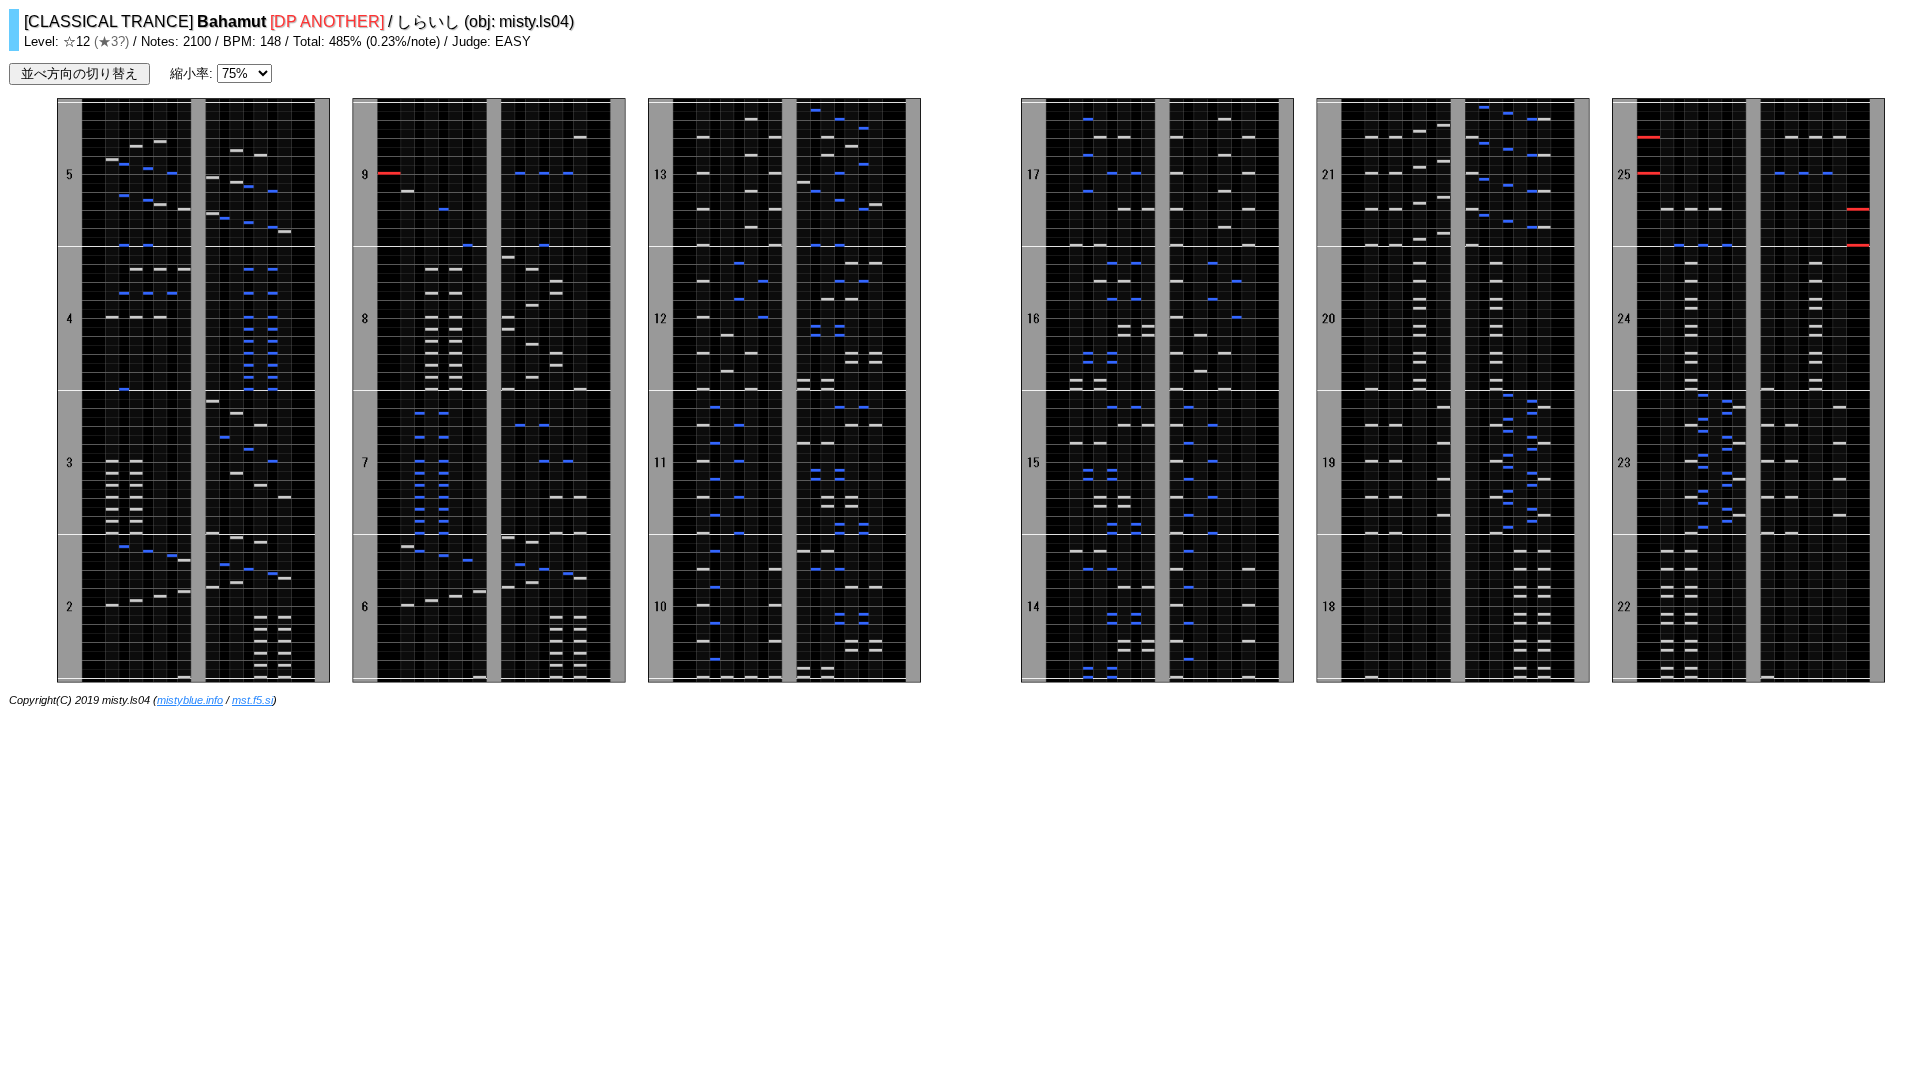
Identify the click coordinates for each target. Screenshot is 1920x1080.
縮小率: (193, 73)
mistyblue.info (190, 700)
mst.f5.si (252, 700)
